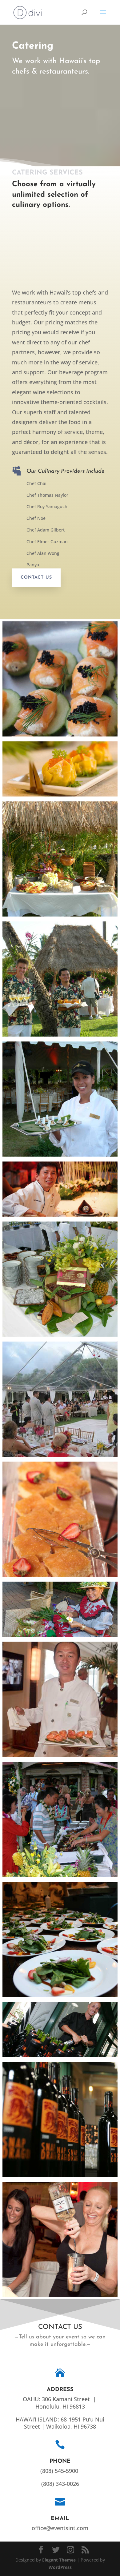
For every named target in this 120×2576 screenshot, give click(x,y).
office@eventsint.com (60, 2528)
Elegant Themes (59, 2560)
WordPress (60, 2567)
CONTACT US (36, 578)
